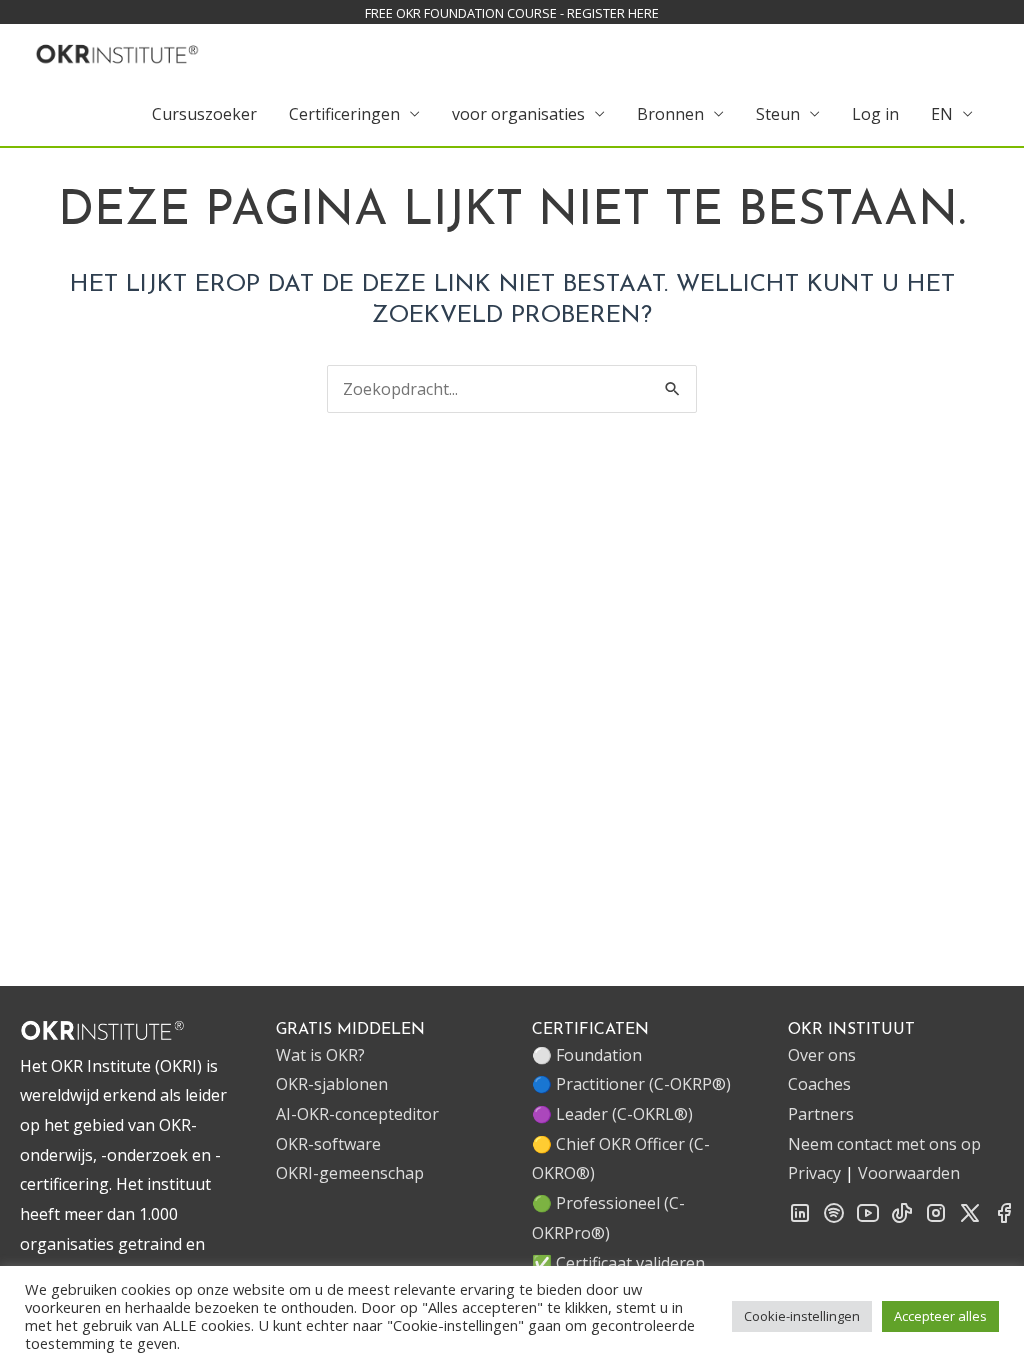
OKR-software (328, 1144)
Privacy (814, 1173)
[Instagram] (936, 1219)
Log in (875, 114)
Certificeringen (344, 114)
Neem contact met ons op (884, 1144)
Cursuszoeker (204, 114)
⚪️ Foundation (587, 1055)
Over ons (822, 1055)
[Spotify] (834, 1219)
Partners (821, 1114)
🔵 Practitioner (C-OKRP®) (631, 1084)
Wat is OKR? (320, 1055)
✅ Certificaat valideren (618, 1263)
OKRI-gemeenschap (350, 1173)
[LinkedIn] (800, 1219)
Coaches (819, 1084)
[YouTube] (868, 1219)
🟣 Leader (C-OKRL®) (612, 1114)
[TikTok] (902, 1219)
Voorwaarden (909, 1173)
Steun (778, 114)
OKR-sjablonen (332, 1084)
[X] (970, 1219)
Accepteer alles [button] (940, 1316)
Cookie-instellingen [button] (802, 1316)
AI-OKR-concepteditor (357, 1114)
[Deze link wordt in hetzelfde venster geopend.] (117, 51)
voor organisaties (518, 114)
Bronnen (670, 114)
